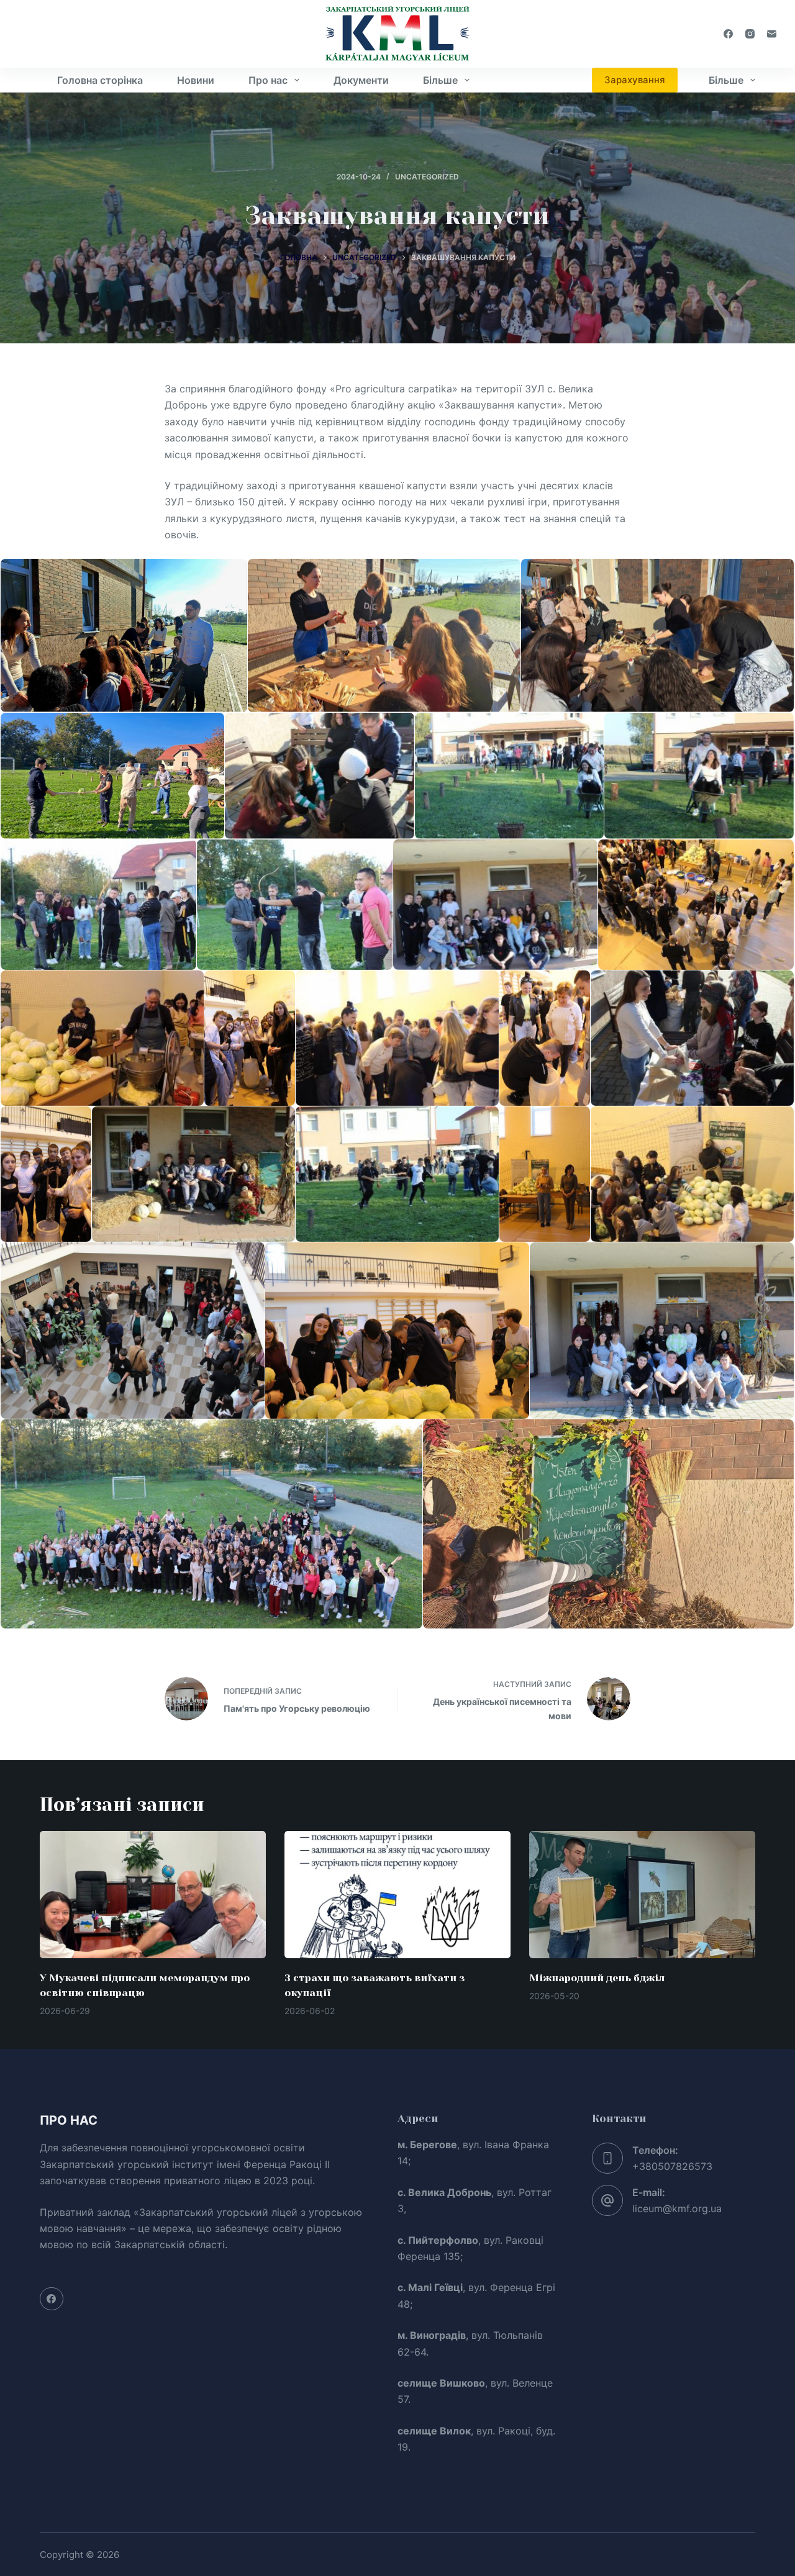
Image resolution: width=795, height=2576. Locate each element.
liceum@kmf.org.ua (677, 2208)
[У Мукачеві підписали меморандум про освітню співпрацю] (153, 1895)
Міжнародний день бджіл (597, 1978)
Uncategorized (427, 177)
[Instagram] (750, 34)
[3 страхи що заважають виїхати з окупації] (397, 1895)
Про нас (268, 80)
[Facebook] (728, 34)
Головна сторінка (100, 80)
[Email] (772, 34)
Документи (361, 80)
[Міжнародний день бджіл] (642, 1895)
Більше (440, 80)
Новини (196, 80)
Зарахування (635, 80)
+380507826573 (672, 2166)
